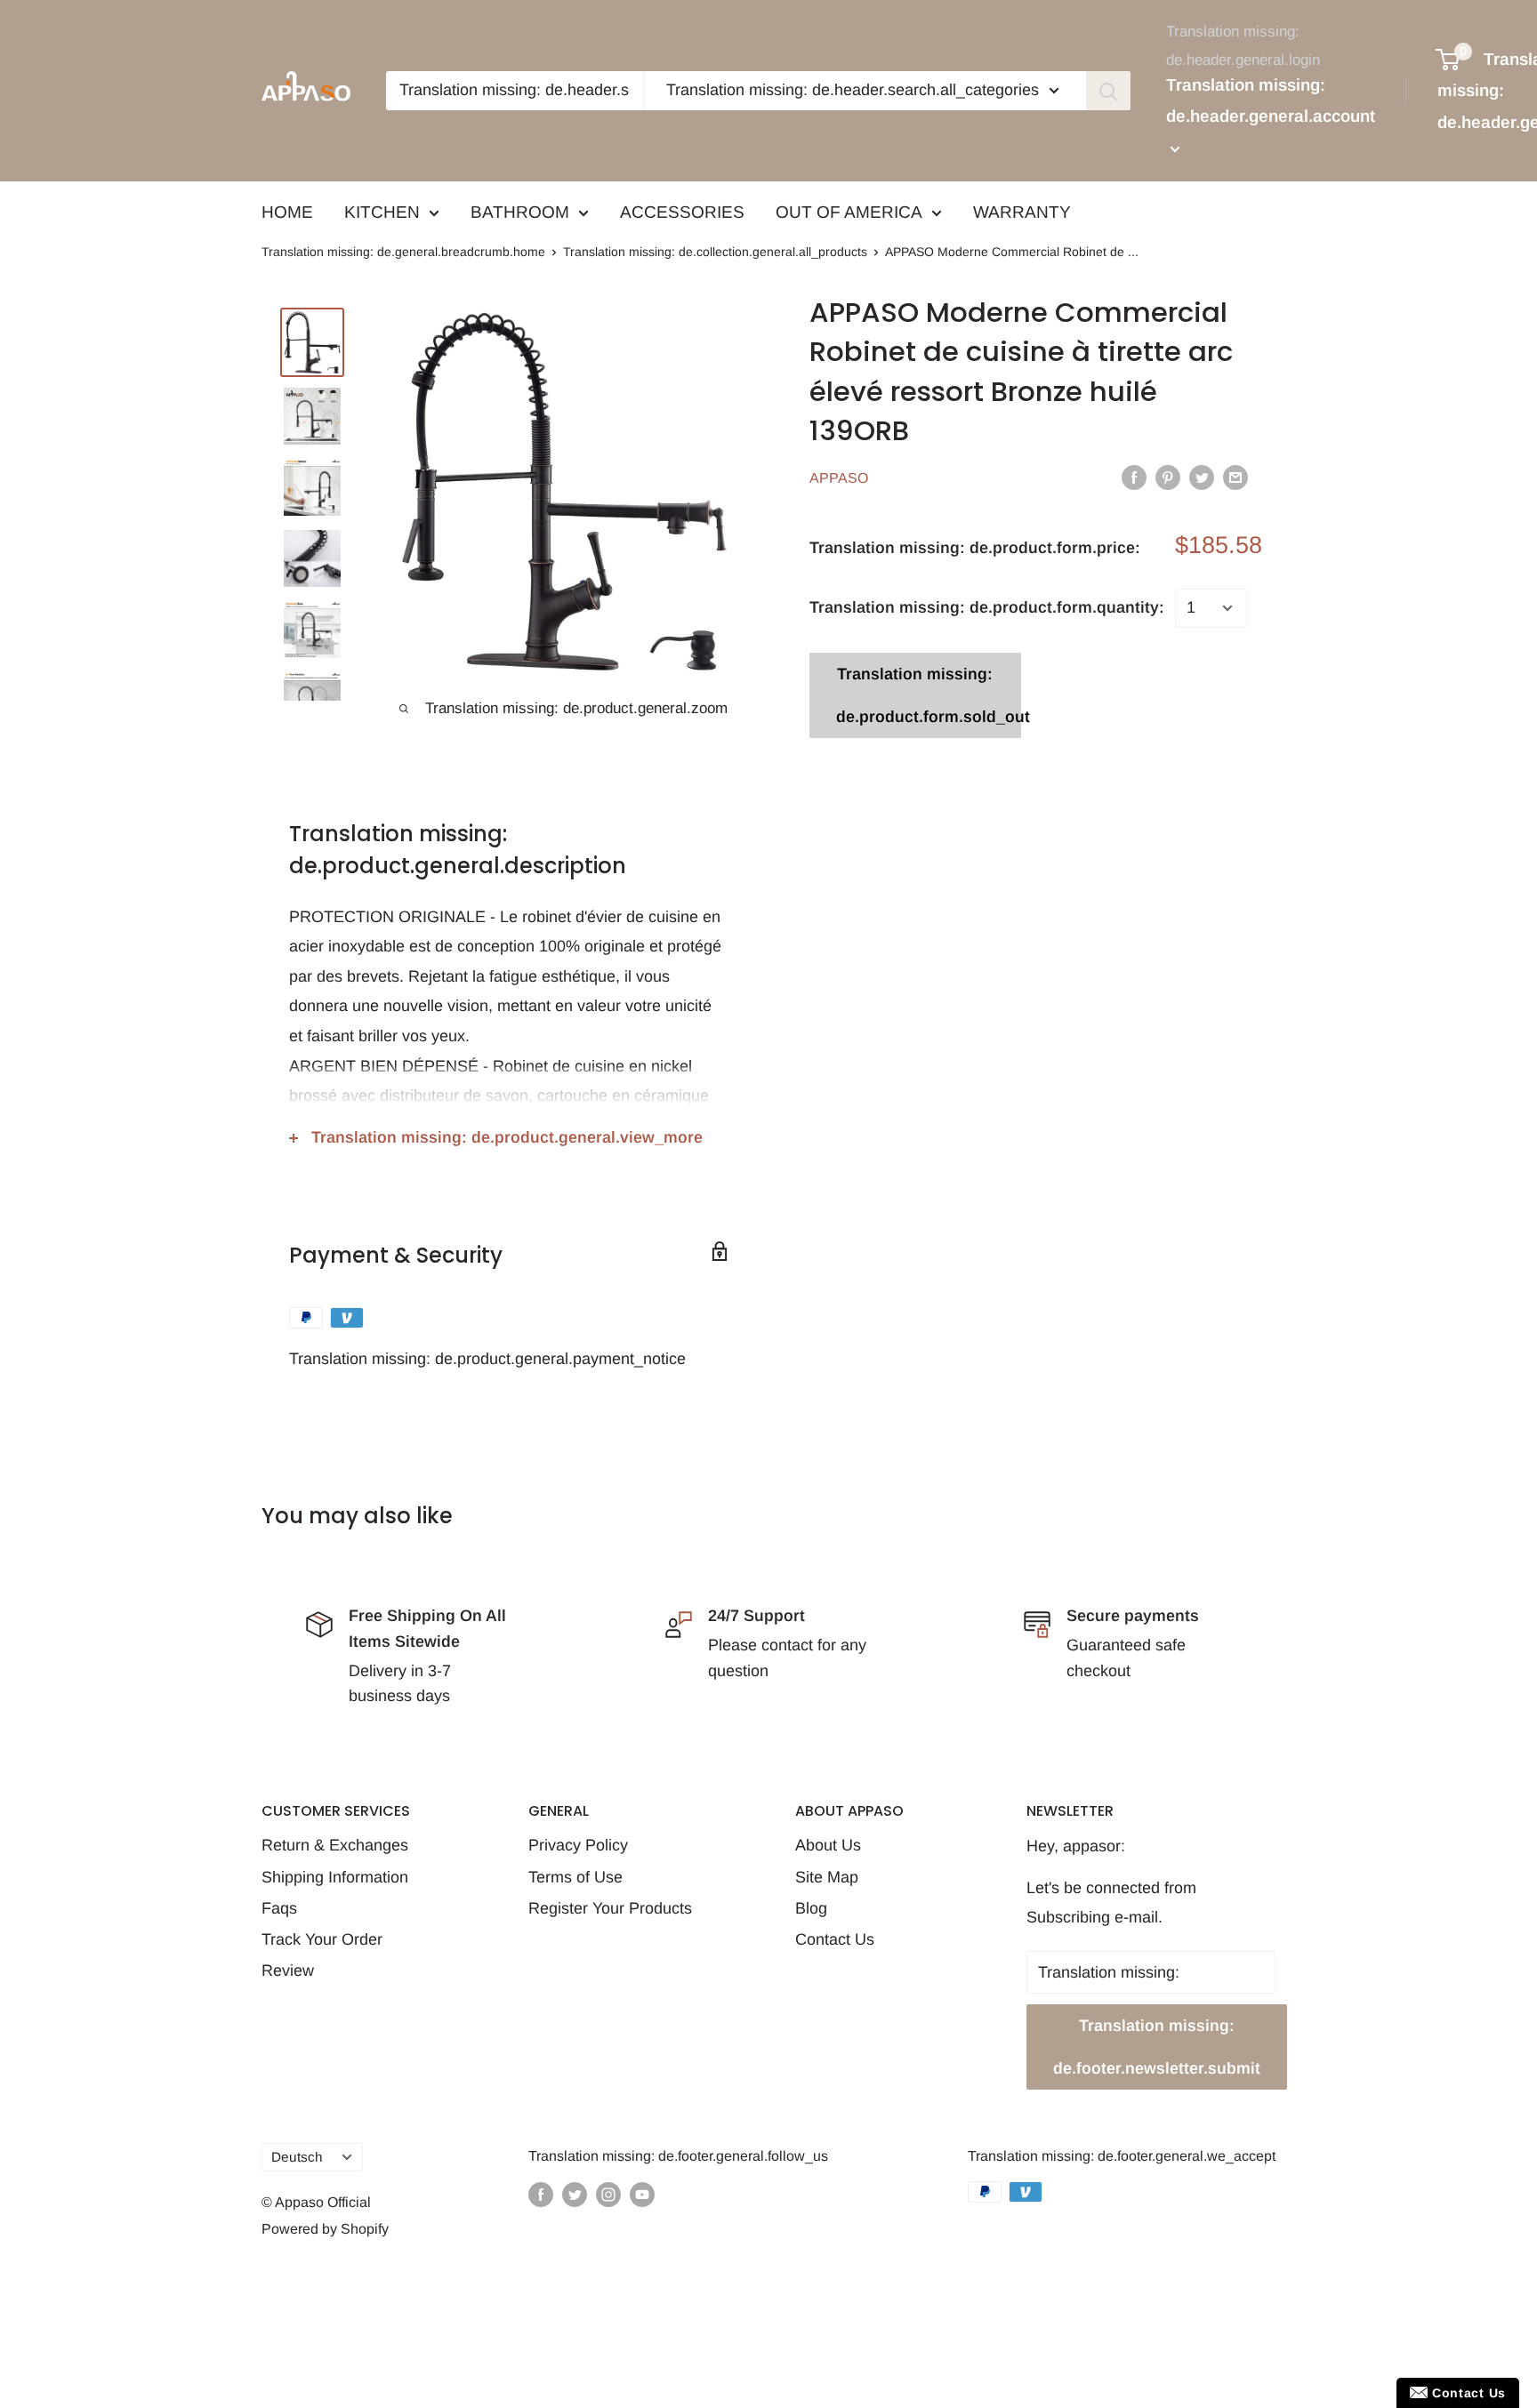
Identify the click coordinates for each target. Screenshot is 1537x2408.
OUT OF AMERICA (849, 212)
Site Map (827, 1877)
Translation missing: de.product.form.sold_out (929, 695)
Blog (811, 1908)
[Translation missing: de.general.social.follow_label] (541, 2195)
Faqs (279, 1908)
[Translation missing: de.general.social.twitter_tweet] (1202, 477)
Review (288, 1971)
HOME (287, 212)
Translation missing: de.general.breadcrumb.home (403, 252)
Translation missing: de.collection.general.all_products (715, 252)
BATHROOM (520, 212)
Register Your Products (610, 1908)
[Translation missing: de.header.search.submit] (1108, 91)
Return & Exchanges (335, 1845)
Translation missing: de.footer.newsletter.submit (1157, 2047)
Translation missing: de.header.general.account (1271, 101)
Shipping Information (335, 1877)
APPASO (839, 478)
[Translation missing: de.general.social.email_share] (1235, 477)
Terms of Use (575, 1877)
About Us (828, 1845)
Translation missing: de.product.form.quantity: (987, 607)
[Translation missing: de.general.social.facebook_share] (1134, 477)
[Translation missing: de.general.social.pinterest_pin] (1168, 477)
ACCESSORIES (682, 212)
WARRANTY (1022, 212)
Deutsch (297, 2157)
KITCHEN (382, 212)
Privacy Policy (578, 1845)
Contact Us (835, 1939)
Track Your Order (322, 1939)
